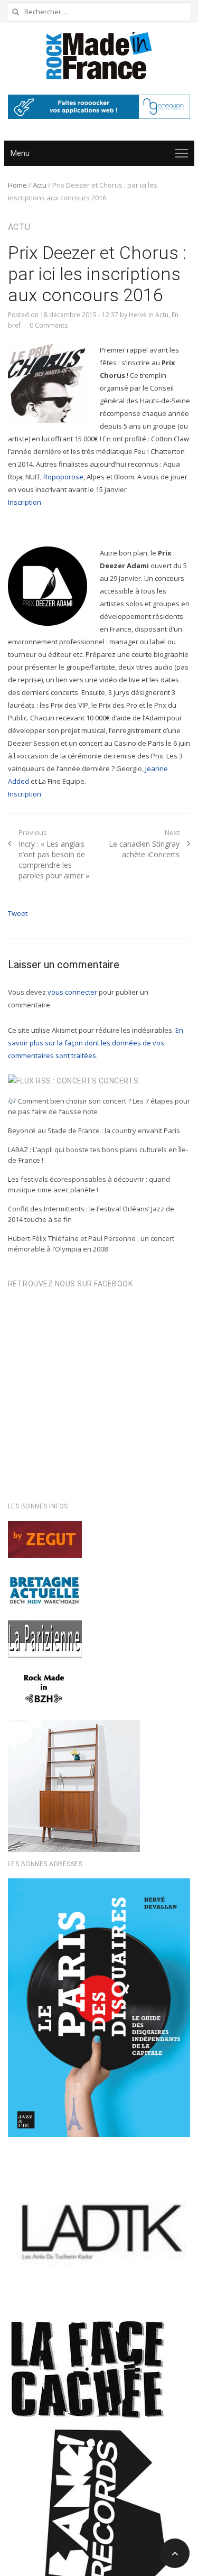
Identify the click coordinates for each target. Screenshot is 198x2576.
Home (17, 185)
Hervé (138, 315)
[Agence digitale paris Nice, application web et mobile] (99, 107)
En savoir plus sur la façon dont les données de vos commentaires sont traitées (96, 1043)
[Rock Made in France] (99, 55)
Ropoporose (63, 477)
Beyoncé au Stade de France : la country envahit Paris (94, 1131)
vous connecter (72, 992)
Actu (40, 185)
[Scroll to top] (175, 2553)
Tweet (18, 913)
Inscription (25, 502)
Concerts (119, 1081)
